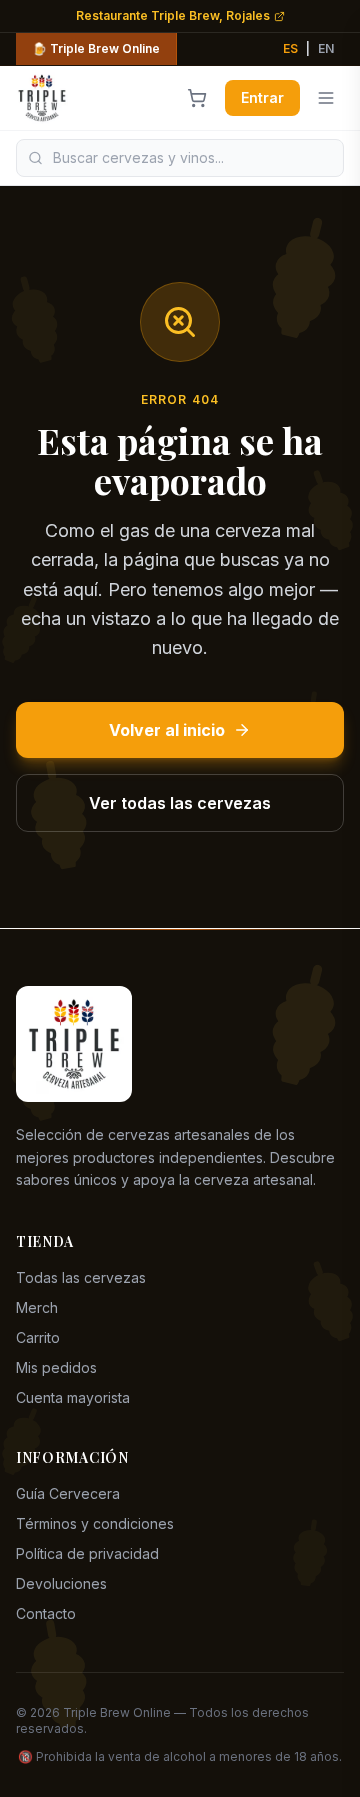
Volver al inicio (167, 730)
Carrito (38, 1337)
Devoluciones (61, 1583)
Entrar (262, 97)
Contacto (46, 1613)
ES (290, 48)
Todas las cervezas (81, 1277)
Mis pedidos (56, 1367)
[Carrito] (197, 98)
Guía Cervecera (68, 1493)
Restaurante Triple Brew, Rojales (173, 15)
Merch (37, 1307)
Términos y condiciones (95, 1523)
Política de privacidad (87, 1553)
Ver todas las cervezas (180, 803)
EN (326, 48)
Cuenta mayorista (73, 1397)
